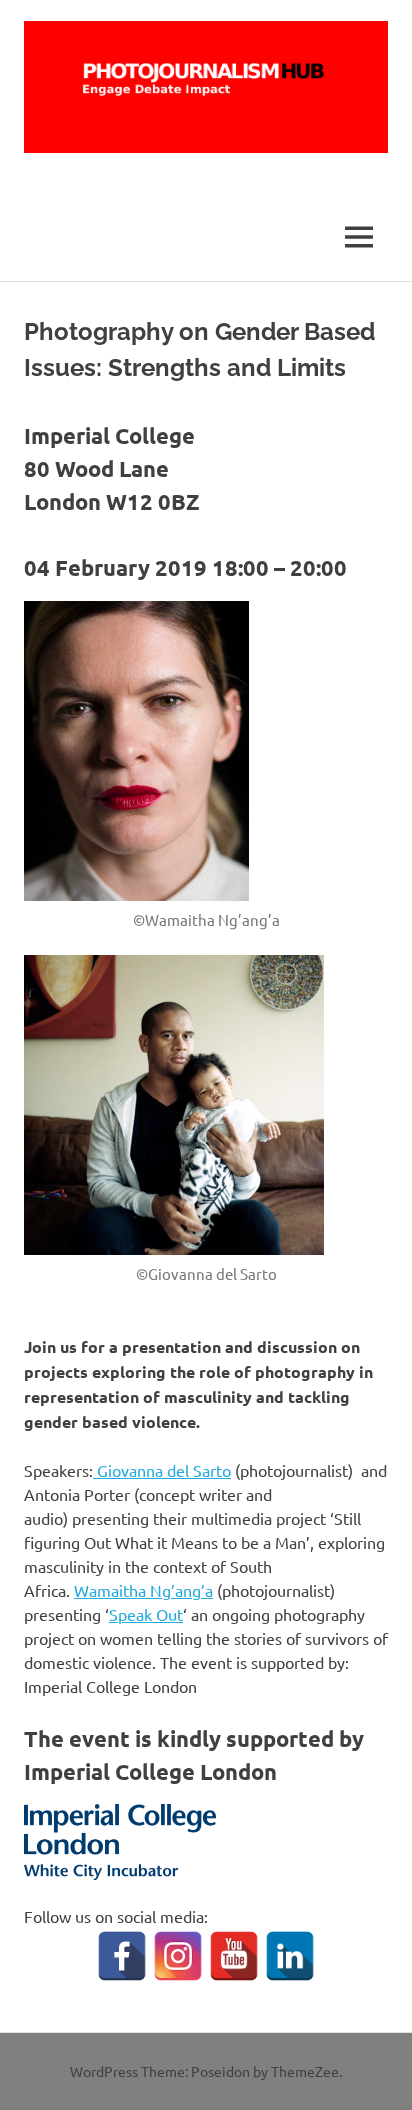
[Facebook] (122, 1956)
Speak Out (146, 1614)
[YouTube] (234, 1956)
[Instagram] (178, 1956)
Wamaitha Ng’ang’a (143, 1590)
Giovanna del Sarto (162, 1470)
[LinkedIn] (290, 1956)
